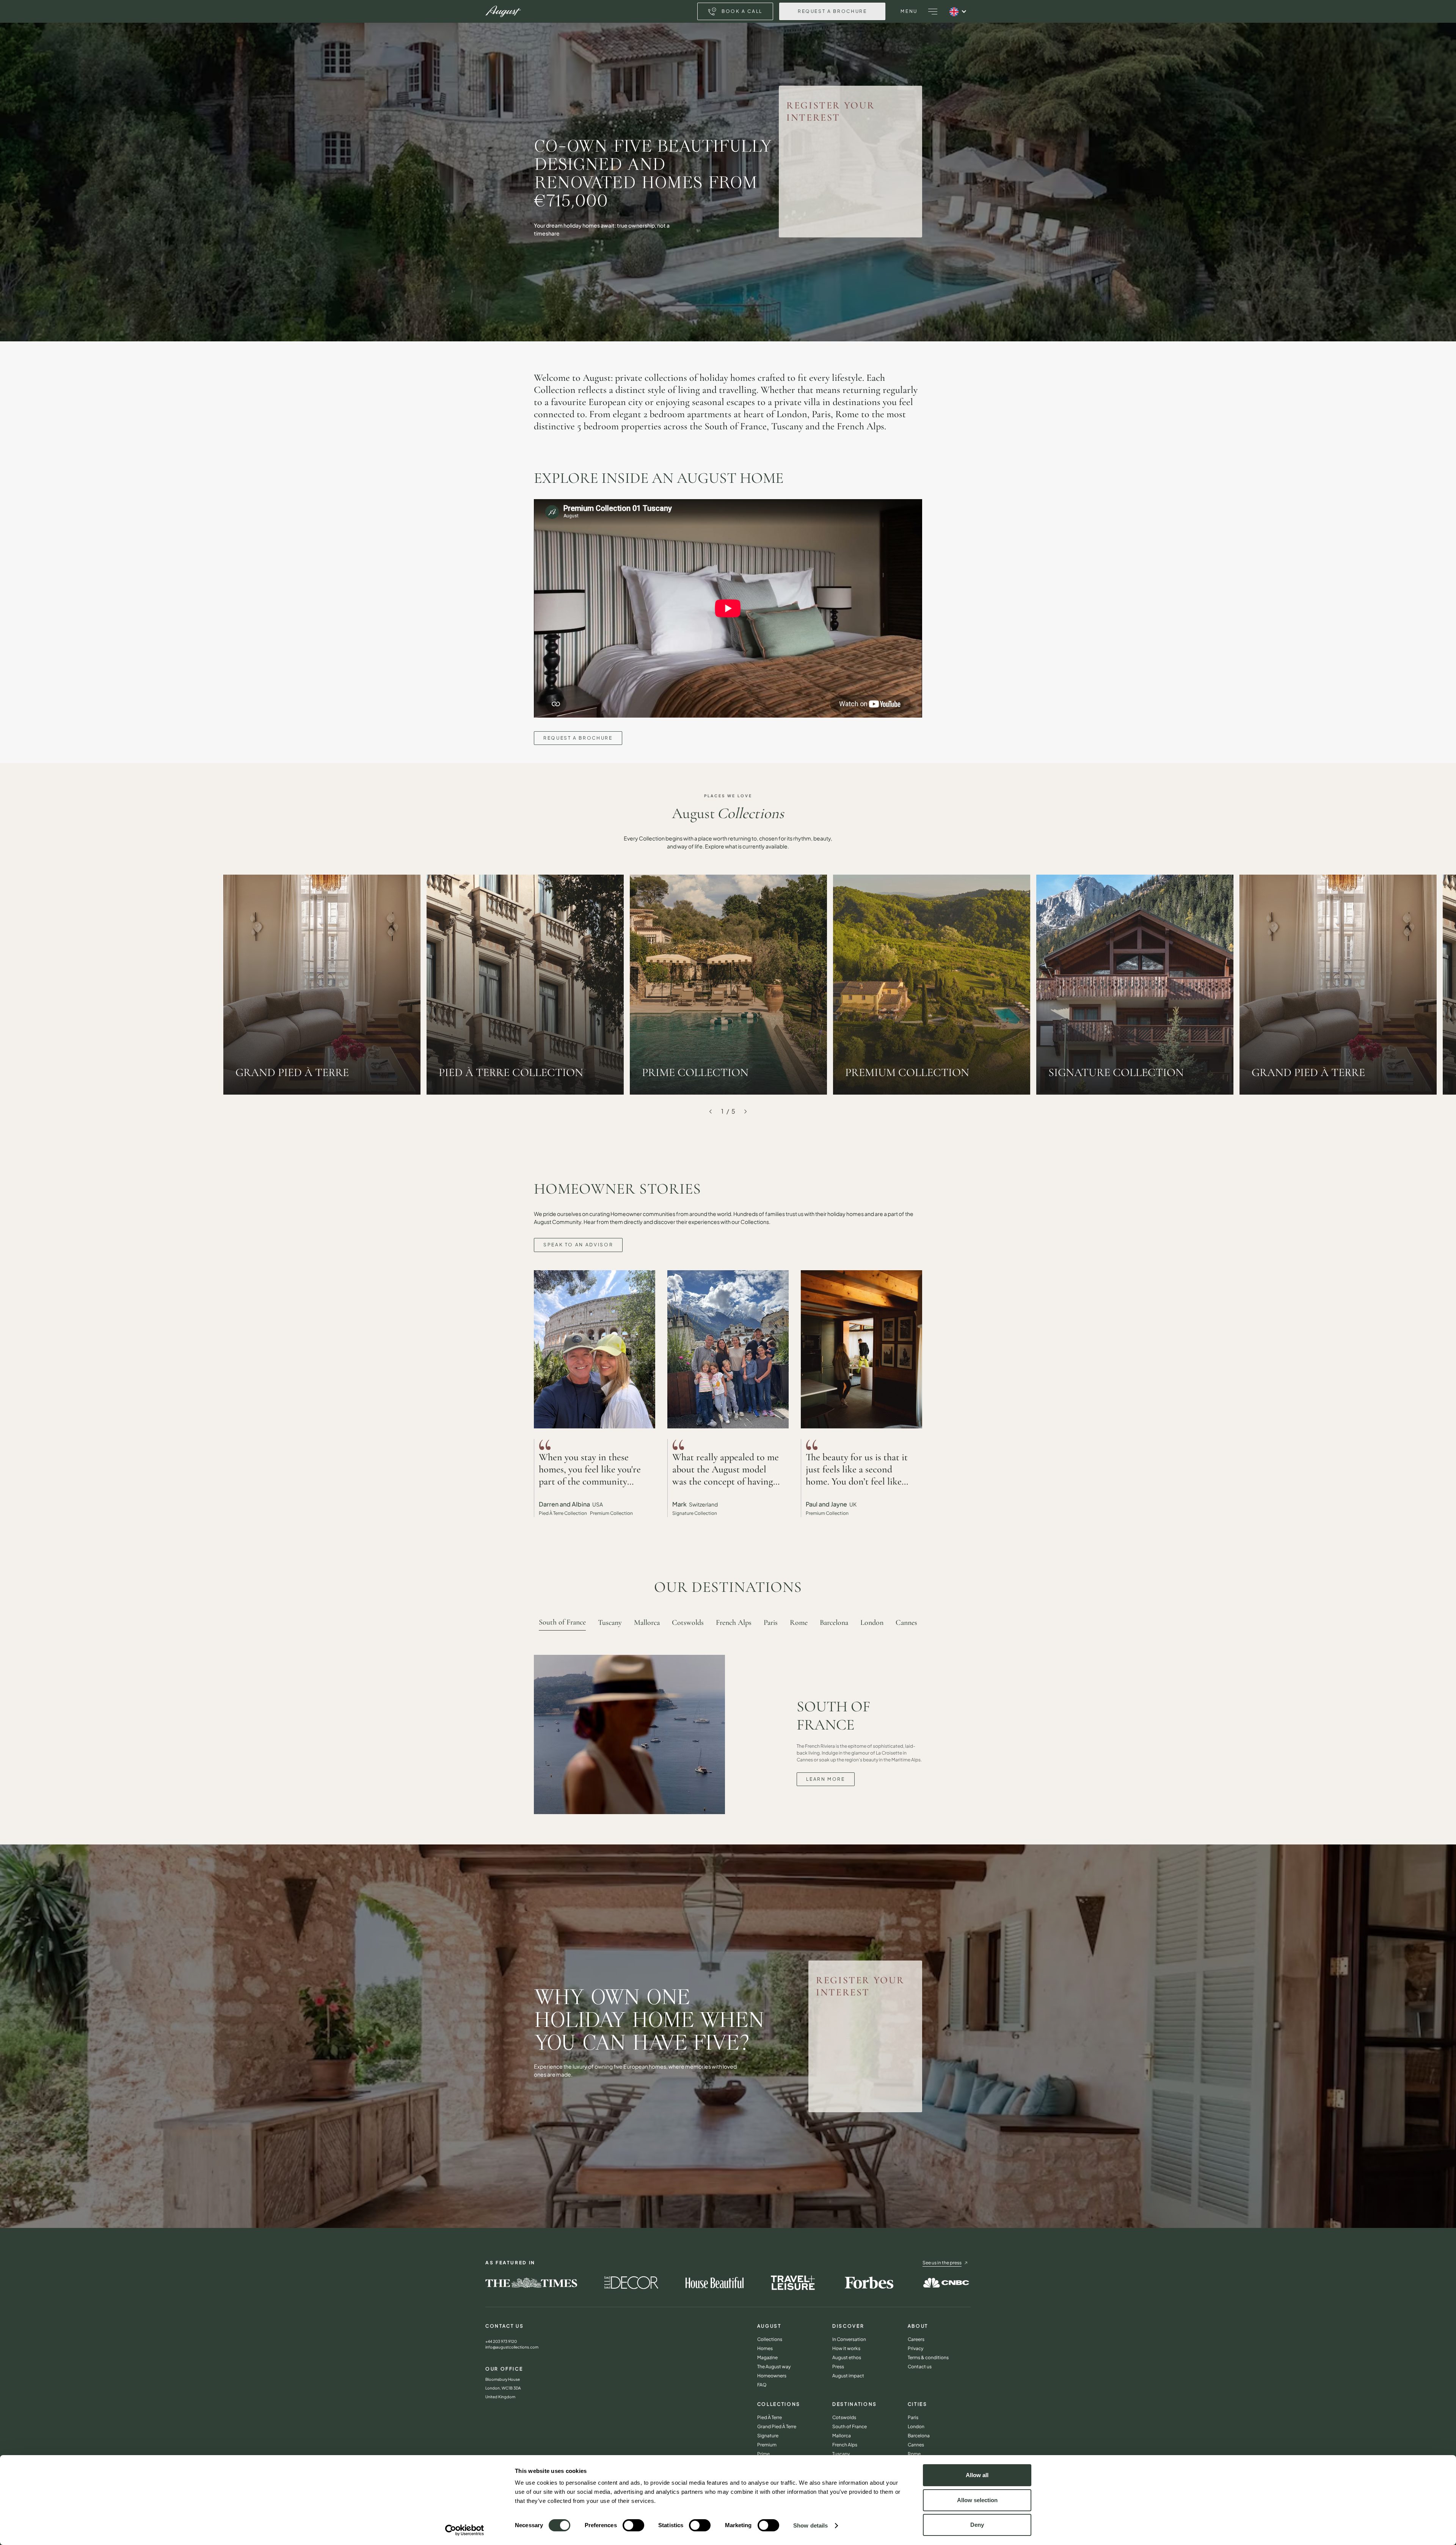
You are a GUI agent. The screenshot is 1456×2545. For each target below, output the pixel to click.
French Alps (845, 2445)
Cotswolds (844, 2417)
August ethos (847, 2357)
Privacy (915, 2348)
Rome (914, 2454)
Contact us (920, 2367)
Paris (913, 2417)
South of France (850, 2426)
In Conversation (849, 2339)
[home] (503, 11)
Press (838, 2367)
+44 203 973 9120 (501, 2341)
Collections (770, 2339)
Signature (768, 2436)
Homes (765, 2348)
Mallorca (842, 2436)
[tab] (562, 1622)
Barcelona (919, 2436)
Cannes (916, 2445)
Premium (767, 2445)
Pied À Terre (770, 2417)
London (916, 2426)
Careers (916, 2339)
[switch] (633, 2525)
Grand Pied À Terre (777, 2426)
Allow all (977, 2475)
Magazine (767, 2357)
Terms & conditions (928, 2357)
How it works (846, 2348)
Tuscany (841, 2454)
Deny (977, 2525)
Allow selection (977, 2500)
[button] (933, 11)
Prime (763, 2454)
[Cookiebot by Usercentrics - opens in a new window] (465, 2530)
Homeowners (772, 2376)
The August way (774, 2367)
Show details (810, 2525)
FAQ (762, 2385)
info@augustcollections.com (512, 2347)
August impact (848, 2376)
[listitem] (728, 985)
